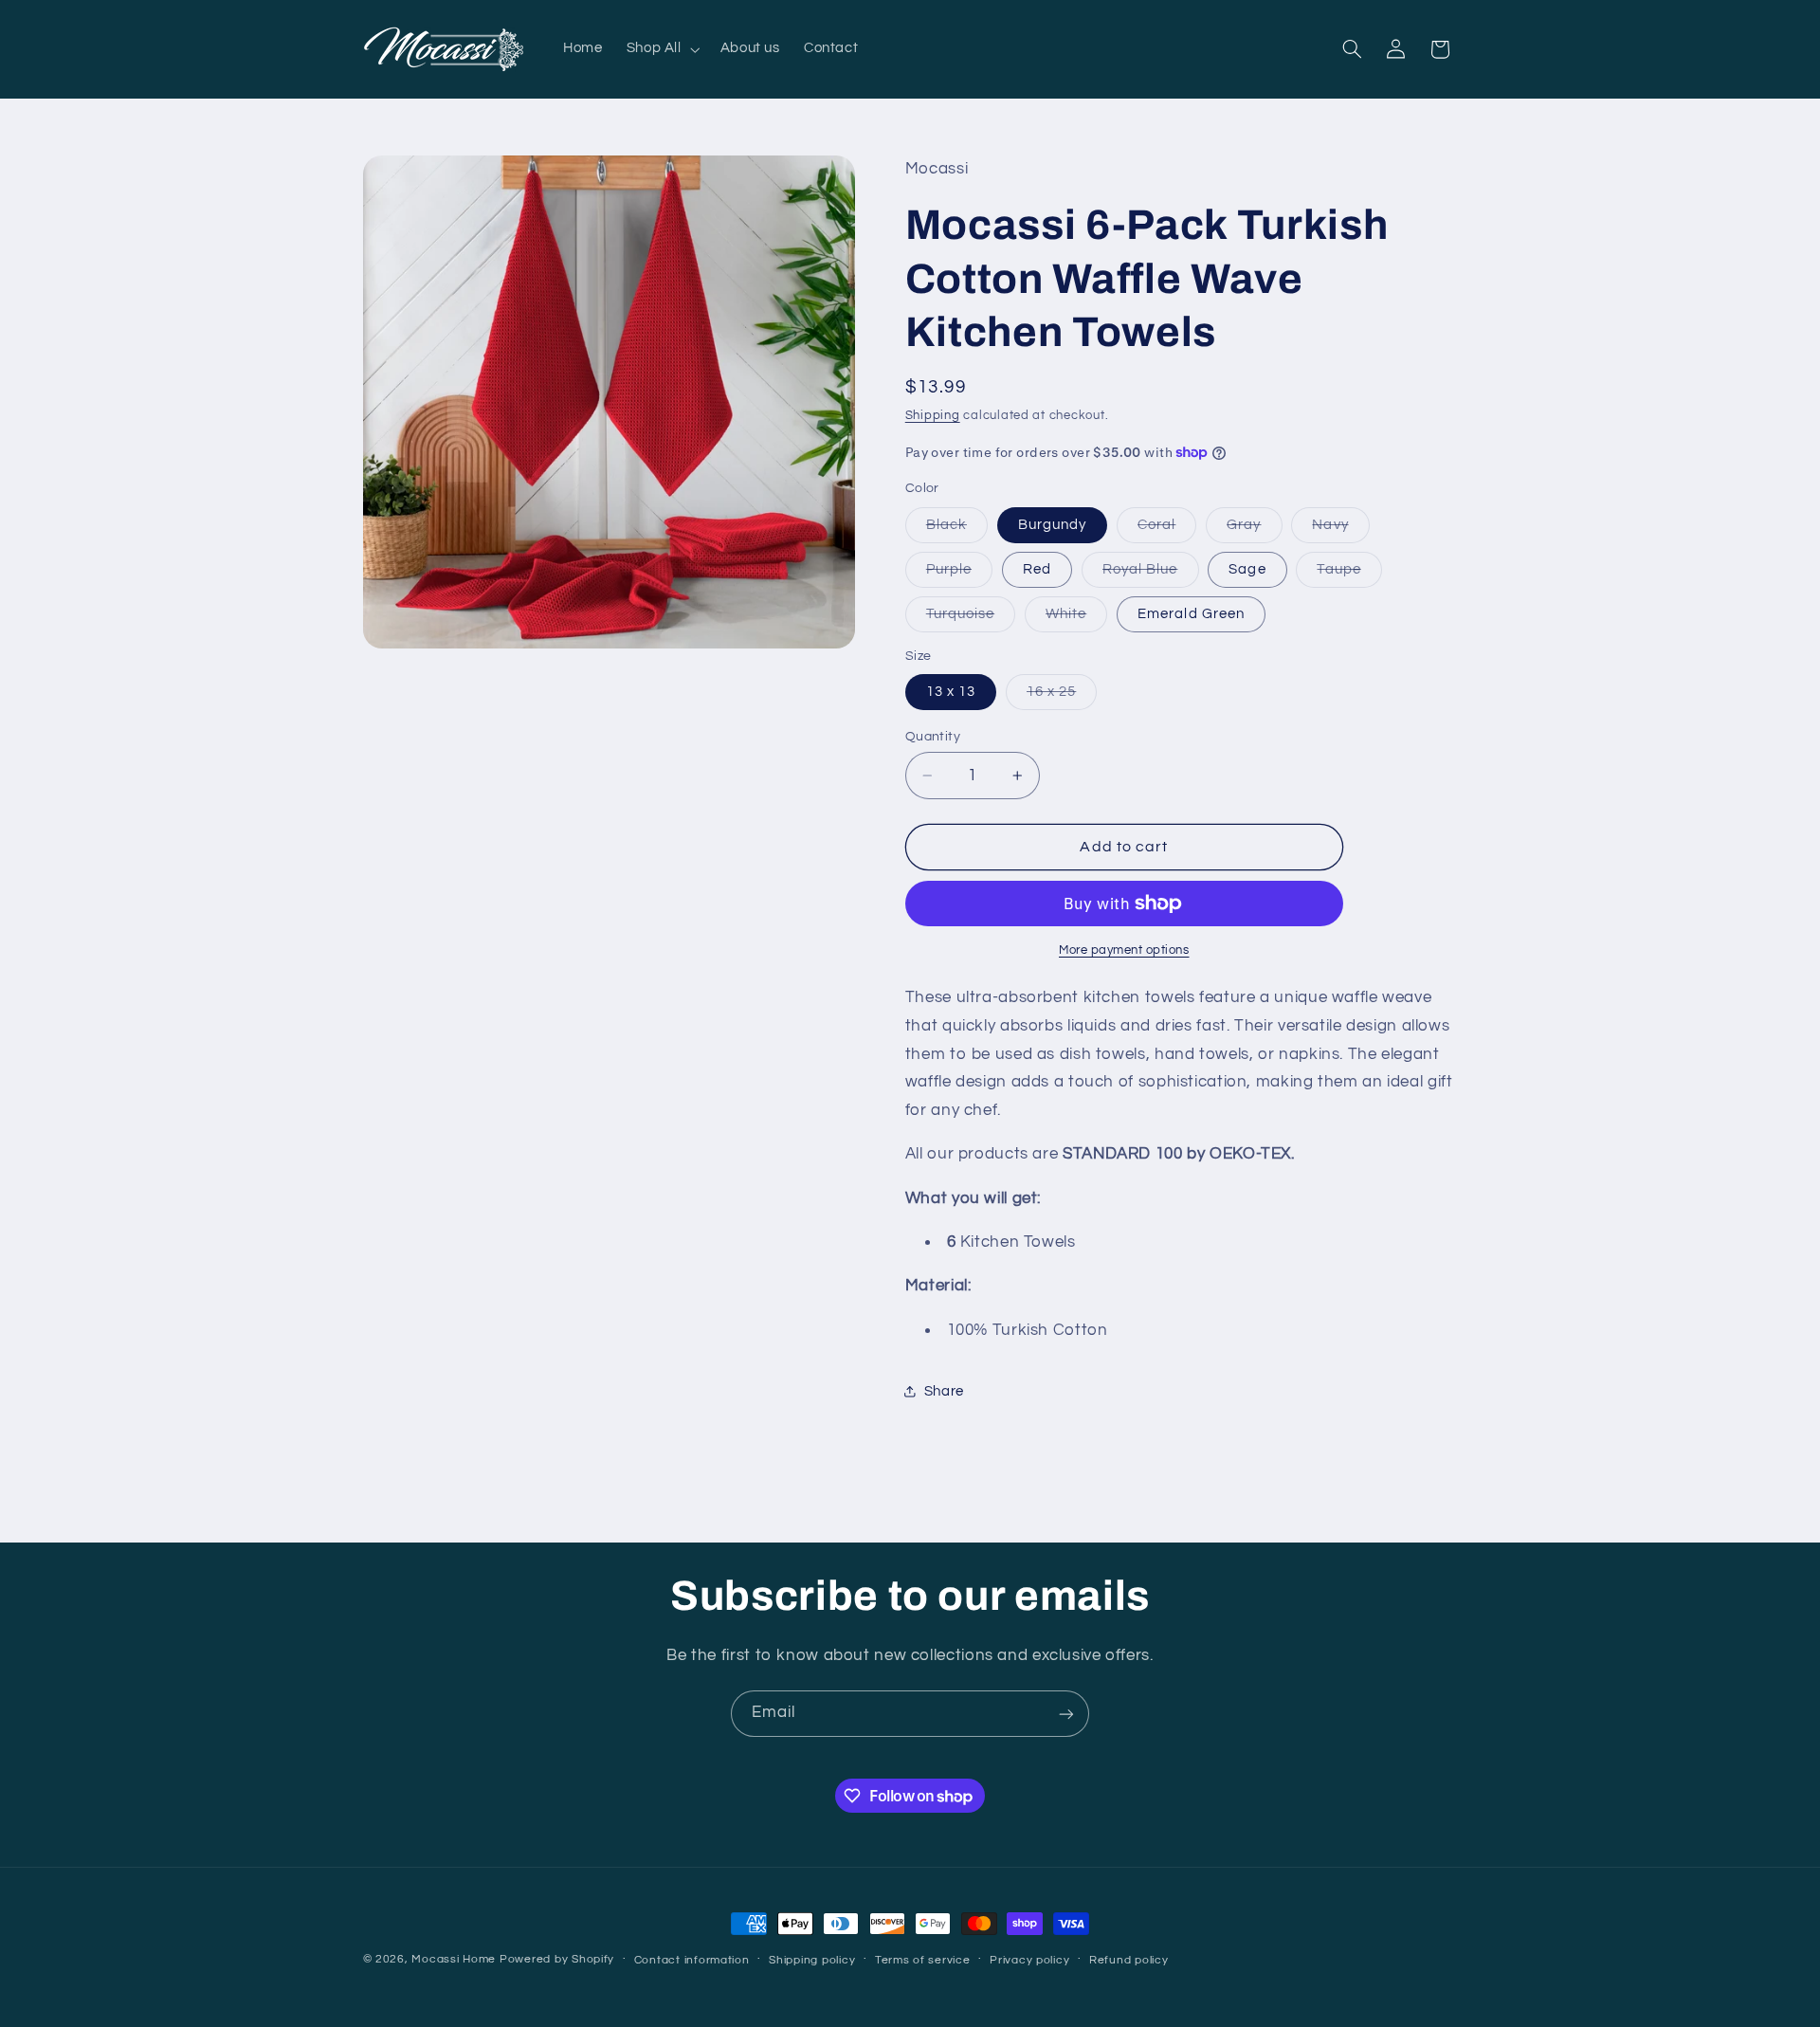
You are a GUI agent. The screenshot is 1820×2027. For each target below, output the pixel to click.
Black (957, 530)
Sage (1247, 569)
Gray (1254, 530)
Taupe (1349, 575)
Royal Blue (1151, 575)
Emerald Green (1191, 614)
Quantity (933, 737)
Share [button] (944, 1391)
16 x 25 (1062, 697)
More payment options (1124, 950)
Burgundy (1052, 525)
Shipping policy (812, 1960)
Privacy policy (1029, 1960)
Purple (959, 575)
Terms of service (923, 1960)
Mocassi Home (454, 1959)
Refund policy (1129, 1960)
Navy (1340, 530)
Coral (1167, 530)
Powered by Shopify (557, 1959)
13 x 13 (951, 692)
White (1076, 619)
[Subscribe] (1066, 1714)
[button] (661, 49)
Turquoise (971, 619)
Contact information (692, 1960)
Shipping (933, 416)
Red (1037, 569)
